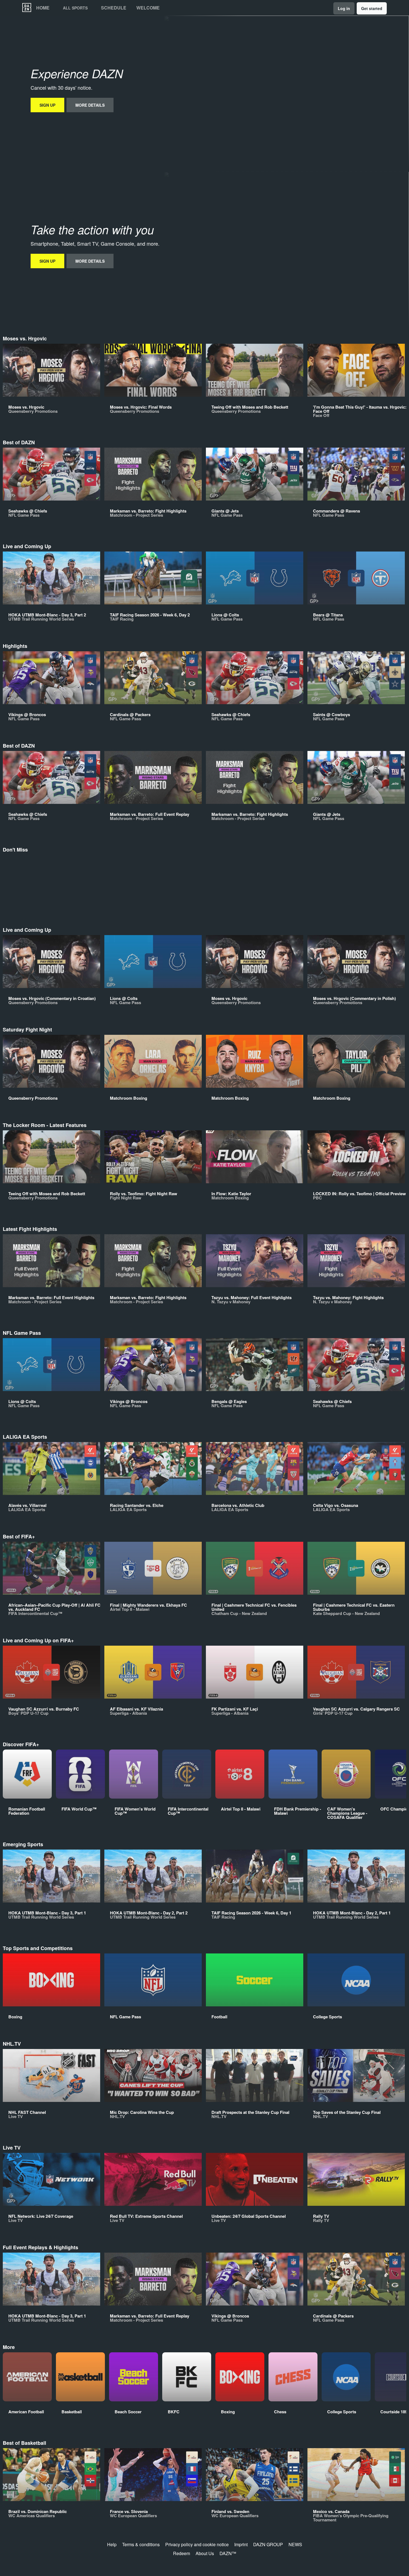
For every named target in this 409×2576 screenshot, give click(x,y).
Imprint (241, 2544)
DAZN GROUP (268, 2544)
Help (112, 2544)
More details (90, 105)
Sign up (47, 105)
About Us (205, 2553)
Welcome (148, 8)
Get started (372, 8)
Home (43, 8)
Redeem (182, 2553)
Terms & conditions (141, 2544)
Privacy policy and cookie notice (197, 2544)
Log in (344, 8)
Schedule (114, 8)
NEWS (295, 2544)
